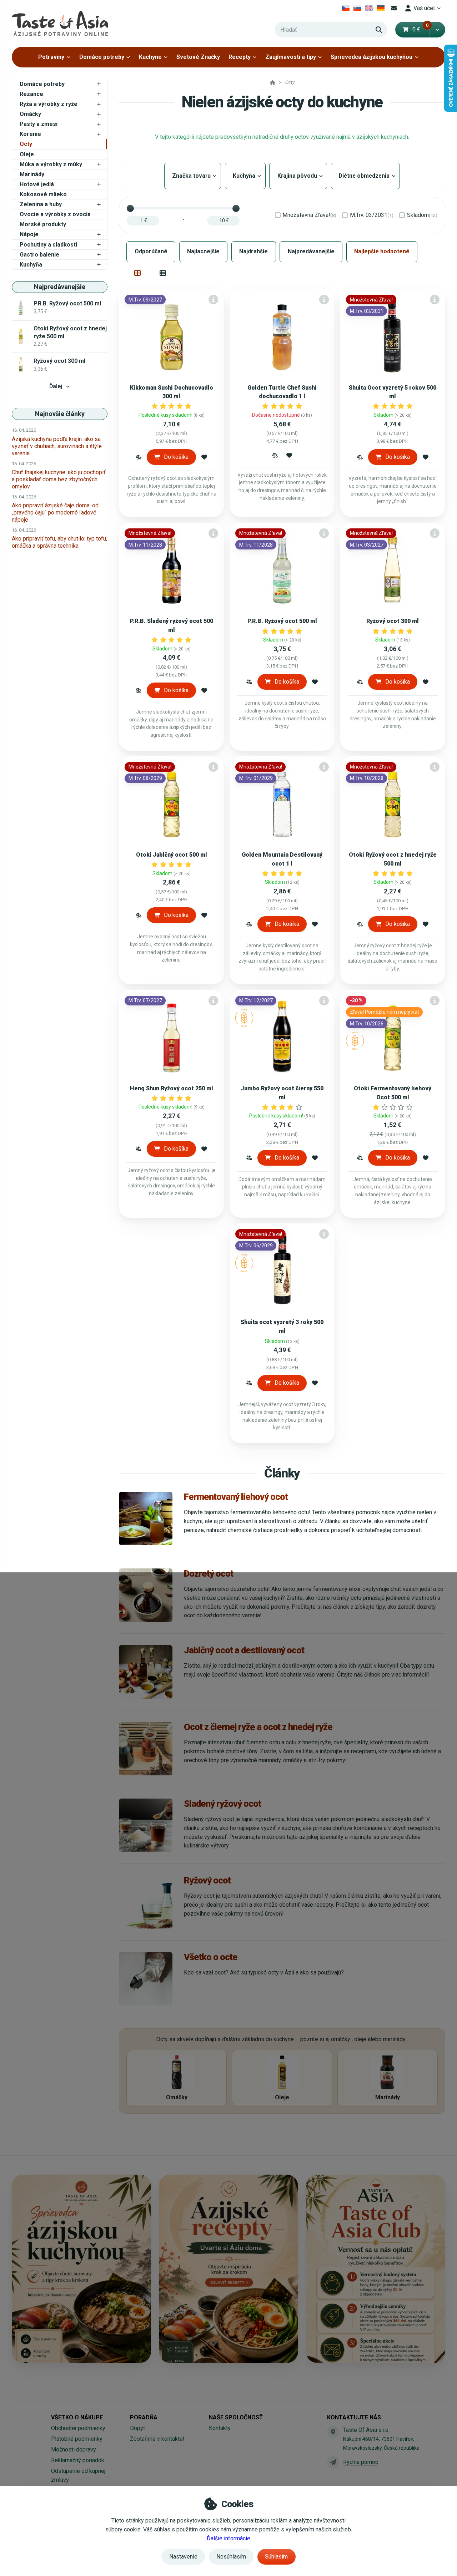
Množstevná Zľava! (309, 215)
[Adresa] (333, 2432)
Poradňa (144, 2417)
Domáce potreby (102, 57)
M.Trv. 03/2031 (372, 215)
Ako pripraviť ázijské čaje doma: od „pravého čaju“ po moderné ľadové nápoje (55, 513)
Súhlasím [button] (276, 2557)
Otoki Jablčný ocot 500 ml (172, 855)
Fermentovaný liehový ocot (236, 1497)
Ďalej (56, 386)
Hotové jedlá (37, 184)
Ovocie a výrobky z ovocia (55, 214)
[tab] (137, 273)
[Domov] (60, 23)
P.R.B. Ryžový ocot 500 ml (282, 621)
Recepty (240, 57)
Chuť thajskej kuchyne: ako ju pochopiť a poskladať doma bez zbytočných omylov (59, 479)
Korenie (30, 134)
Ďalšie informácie (228, 2538)
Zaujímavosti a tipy (291, 57)
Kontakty (220, 2428)
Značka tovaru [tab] (193, 176)
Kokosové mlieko (43, 194)
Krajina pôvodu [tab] (298, 176)
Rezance (31, 94)
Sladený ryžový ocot (222, 1804)
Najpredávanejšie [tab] (311, 251)
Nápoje (29, 234)
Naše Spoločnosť (236, 2417)
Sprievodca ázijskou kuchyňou (371, 57)
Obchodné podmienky (78, 2428)
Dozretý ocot (209, 1573)
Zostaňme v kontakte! (157, 2439)
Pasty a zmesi (39, 124)
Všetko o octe (211, 1957)
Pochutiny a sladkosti (48, 245)
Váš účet (424, 8)
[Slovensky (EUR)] (358, 8)
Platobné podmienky (77, 2439)
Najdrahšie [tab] (253, 251)
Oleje (27, 154)
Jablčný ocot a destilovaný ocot (244, 1650)
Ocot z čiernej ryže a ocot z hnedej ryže (258, 1727)
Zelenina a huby (41, 204)
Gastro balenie (39, 255)
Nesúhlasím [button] (231, 2557)
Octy (26, 144)
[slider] (130, 208)
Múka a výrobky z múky (51, 164)
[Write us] (333, 2462)
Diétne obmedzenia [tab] (365, 176)
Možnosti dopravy (74, 2450)
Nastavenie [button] (183, 2557)
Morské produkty (43, 224)
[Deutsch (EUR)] (381, 8)
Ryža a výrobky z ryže (49, 104)
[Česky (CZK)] (346, 8)
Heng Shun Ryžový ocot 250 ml (172, 1088)
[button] (437, 30)
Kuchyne (150, 57)
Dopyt (137, 2428)
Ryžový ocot (207, 1880)
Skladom (422, 215)
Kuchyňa (31, 265)
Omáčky (30, 114)
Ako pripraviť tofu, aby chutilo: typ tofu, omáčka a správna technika (59, 542)
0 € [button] (421, 29)
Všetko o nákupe (77, 2417)
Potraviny (51, 57)
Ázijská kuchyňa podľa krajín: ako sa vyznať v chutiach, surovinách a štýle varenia (57, 446)
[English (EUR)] (369, 8)
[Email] (394, 8)
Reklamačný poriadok (78, 2460)
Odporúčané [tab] (151, 251)
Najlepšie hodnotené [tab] (382, 251)
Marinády (32, 174)
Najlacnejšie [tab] (203, 251)
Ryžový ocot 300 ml (393, 621)
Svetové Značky (198, 57)
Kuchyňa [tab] (245, 176)
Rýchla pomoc (361, 2462)
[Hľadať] (379, 30)
